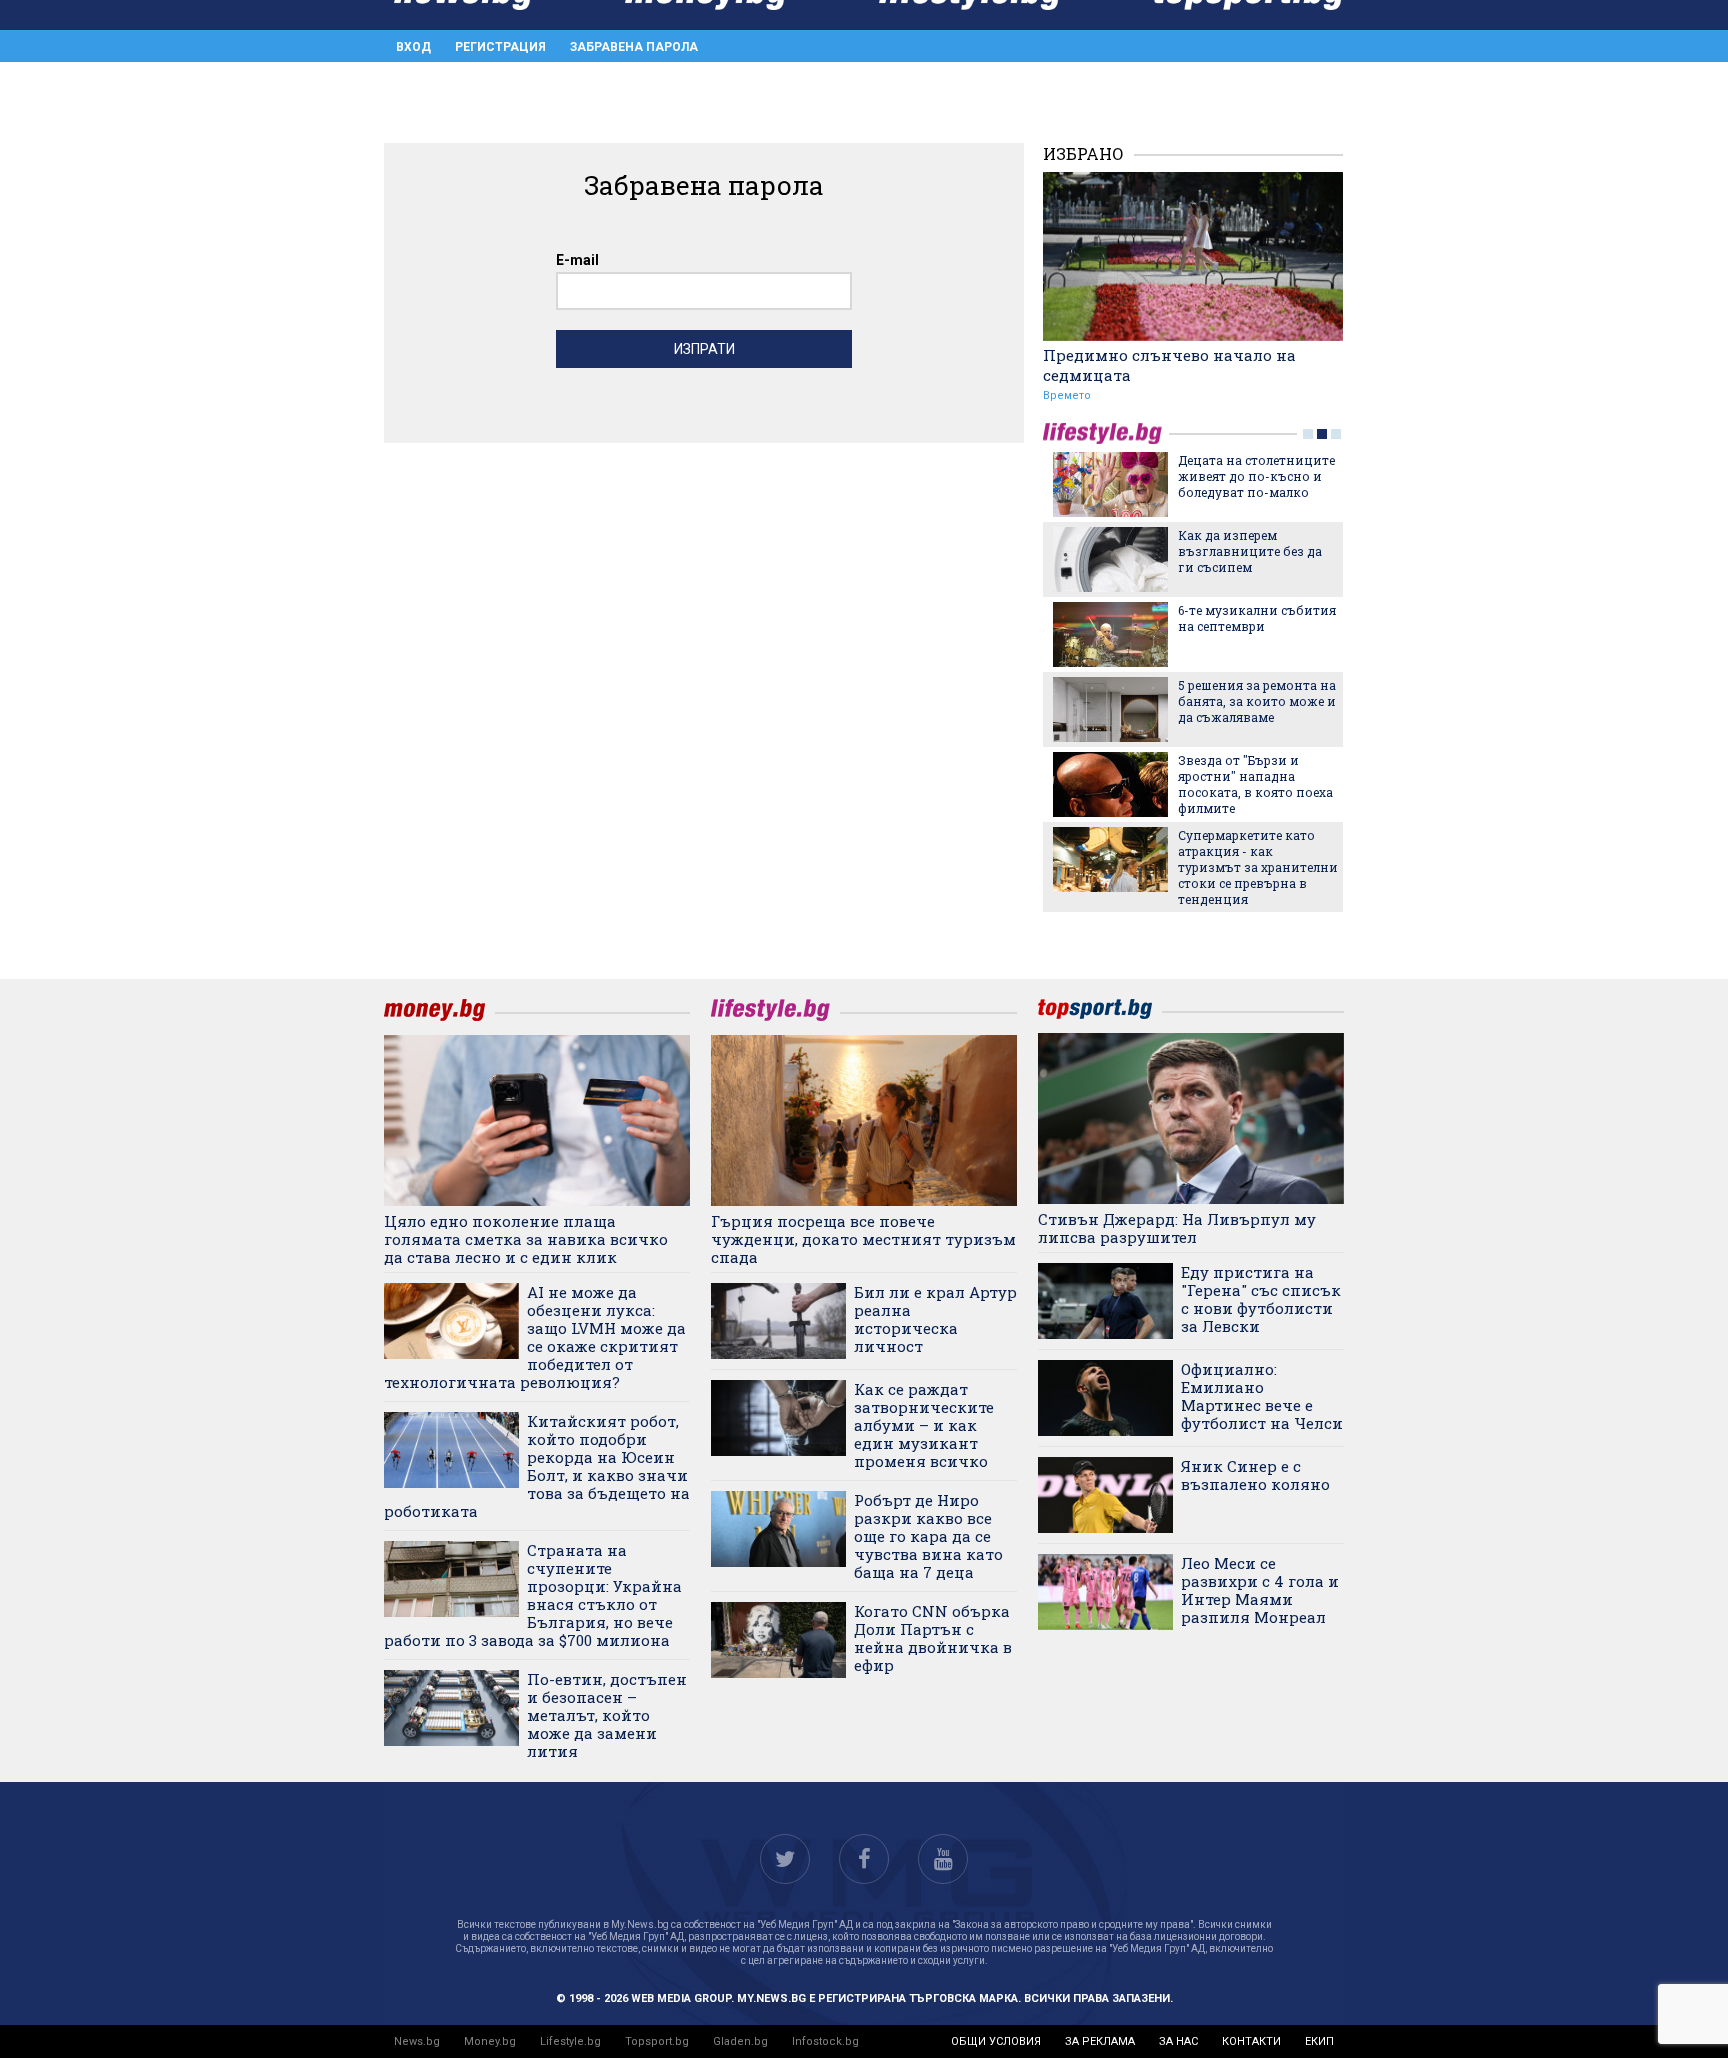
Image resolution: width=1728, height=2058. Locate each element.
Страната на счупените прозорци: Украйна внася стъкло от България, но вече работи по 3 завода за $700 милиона (533, 1595)
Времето (1067, 395)
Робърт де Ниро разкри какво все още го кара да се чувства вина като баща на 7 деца (928, 1536)
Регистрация (500, 47)
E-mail (577, 260)
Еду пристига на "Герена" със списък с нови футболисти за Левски (1261, 1299)
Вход (413, 47)
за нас (1178, 2041)
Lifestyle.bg (570, 2041)
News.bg (417, 2041)
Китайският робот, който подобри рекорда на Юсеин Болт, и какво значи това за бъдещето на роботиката (537, 1466)
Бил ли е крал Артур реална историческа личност (935, 1319)
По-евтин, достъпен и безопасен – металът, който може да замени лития (607, 1715)
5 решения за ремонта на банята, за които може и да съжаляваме (1257, 701)
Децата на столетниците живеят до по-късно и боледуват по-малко (1256, 476)
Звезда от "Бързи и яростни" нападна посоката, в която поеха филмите (1255, 784)
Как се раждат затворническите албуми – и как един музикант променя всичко (924, 1425)
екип (1319, 2041)
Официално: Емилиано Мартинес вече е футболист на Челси (1262, 1396)
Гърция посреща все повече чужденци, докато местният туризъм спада (863, 1239)
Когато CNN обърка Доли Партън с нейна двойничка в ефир (933, 1638)
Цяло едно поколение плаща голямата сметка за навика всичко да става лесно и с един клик (526, 1239)
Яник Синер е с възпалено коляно (1255, 1475)
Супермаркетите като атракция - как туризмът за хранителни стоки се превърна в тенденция (1258, 867)
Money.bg (490, 2041)
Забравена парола (634, 47)
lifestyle (1106, 433)
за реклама (1100, 2041)
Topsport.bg (657, 2041)
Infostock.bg (825, 2041)
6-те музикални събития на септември (1257, 618)
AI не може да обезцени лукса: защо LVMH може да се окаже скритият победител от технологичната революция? (535, 1337)
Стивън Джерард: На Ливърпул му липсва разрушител (1177, 1228)
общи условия (996, 2041)
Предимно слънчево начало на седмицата (1169, 365)
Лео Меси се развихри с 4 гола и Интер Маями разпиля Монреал (1260, 1590)
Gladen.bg (740, 2041)
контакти (1251, 2041)
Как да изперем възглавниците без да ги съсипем (1250, 551)
